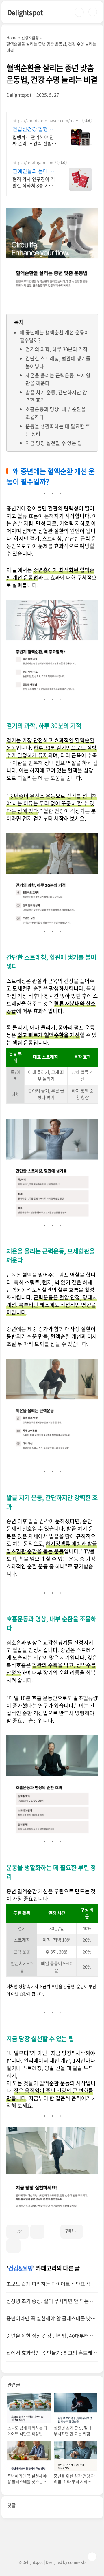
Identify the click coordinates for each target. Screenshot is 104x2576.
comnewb (77, 2562)
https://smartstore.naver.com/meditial (47, 121)
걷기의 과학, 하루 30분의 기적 (56, 349)
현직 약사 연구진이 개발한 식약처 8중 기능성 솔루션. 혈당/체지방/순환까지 (34, 182)
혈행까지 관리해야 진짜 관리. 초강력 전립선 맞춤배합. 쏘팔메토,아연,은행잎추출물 (34, 140)
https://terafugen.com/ (34, 163)
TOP (92, 2557)
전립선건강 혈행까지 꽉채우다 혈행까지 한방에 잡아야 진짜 (34, 129)
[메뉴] (93, 12)
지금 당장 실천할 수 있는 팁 (54, 443)
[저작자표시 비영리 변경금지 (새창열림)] (90, 2229)
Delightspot (25, 12)
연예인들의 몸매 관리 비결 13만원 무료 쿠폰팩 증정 (34, 171)
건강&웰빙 (21, 2268)
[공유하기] (37, 2232)
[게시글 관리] (13, 2246)
